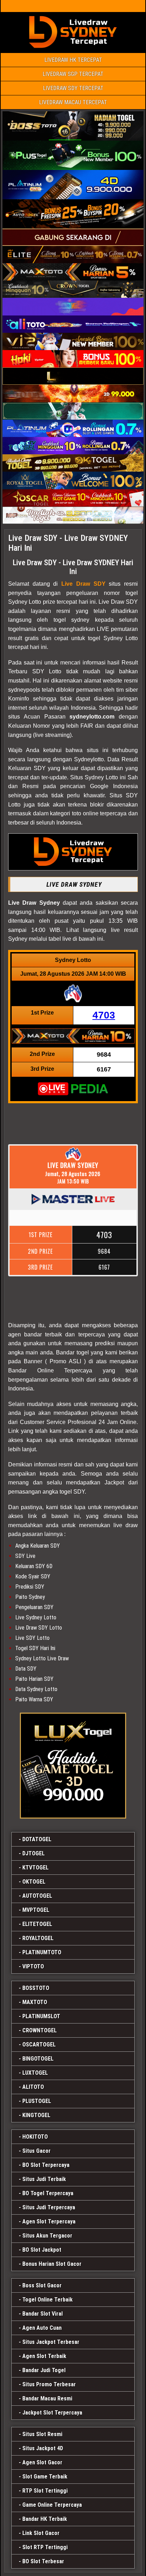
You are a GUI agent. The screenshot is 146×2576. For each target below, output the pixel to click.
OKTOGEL (34, 1882)
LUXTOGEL (35, 2073)
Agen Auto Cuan (42, 2328)
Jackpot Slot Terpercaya (52, 2413)
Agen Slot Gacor (42, 2462)
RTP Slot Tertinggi (45, 2491)
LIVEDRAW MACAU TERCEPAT (73, 102)
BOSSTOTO (36, 1988)
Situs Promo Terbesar (49, 2384)
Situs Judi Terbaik (44, 2179)
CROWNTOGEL (40, 2030)
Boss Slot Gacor (42, 2285)
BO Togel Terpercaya (48, 2193)
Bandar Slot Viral (43, 2314)
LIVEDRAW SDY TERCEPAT (73, 88)
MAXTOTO (35, 2002)
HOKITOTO (35, 2137)
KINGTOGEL (36, 2115)
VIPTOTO (33, 1966)
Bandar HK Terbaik (45, 2519)
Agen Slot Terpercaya (49, 2221)
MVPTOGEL (36, 1910)
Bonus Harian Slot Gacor (52, 2264)
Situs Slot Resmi (42, 2434)
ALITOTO (33, 2087)
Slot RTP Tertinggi (45, 2547)
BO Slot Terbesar (43, 2561)
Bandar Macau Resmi (47, 2398)
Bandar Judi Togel (44, 2370)
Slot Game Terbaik (45, 2477)
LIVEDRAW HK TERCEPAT (73, 60)
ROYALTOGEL (38, 1938)
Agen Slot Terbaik (44, 2356)
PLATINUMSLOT (41, 2016)
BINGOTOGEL (38, 2059)
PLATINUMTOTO (42, 1952)
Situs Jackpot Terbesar (51, 2342)
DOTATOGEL (37, 1839)
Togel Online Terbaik (47, 2300)
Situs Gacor (36, 2151)
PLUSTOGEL (37, 2101)
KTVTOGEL (35, 1868)
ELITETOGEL (37, 1924)
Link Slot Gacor (41, 2533)
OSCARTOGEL (39, 2045)
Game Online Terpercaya (52, 2505)
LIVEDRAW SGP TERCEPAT (73, 74)
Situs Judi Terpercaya (49, 2207)
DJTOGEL (33, 1853)
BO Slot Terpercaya (46, 2165)
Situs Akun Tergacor (47, 2236)
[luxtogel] (73, 1766)
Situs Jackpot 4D (43, 2448)
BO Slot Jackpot (42, 2250)
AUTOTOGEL (37, 1896)
